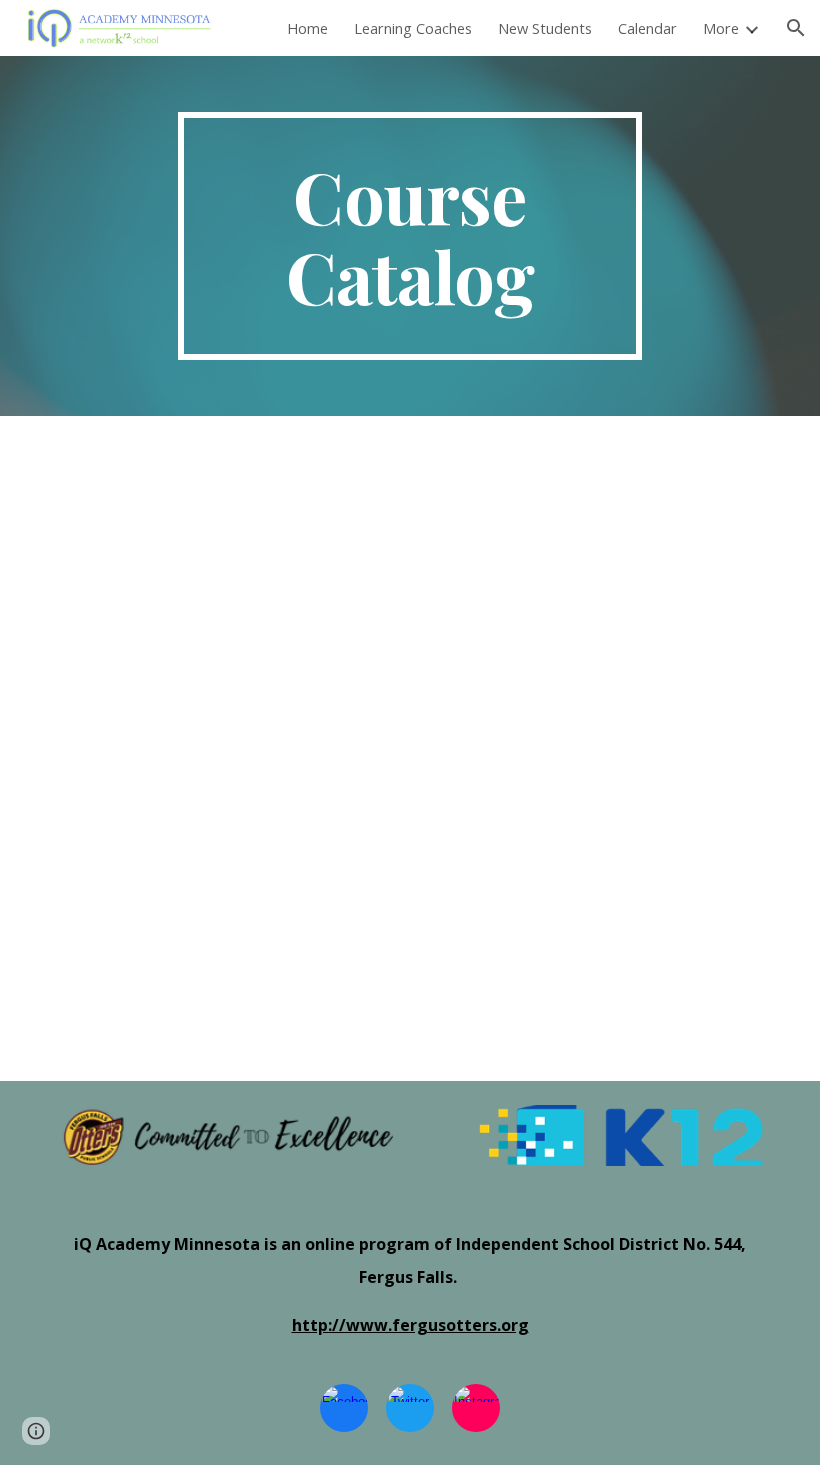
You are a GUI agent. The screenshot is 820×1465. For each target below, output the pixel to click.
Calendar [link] (647, 28)
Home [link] (307, 28)
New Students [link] (545, 28)
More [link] (721, 28)
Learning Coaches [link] (413, 28)
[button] (796, 28)
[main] (410, 236)
